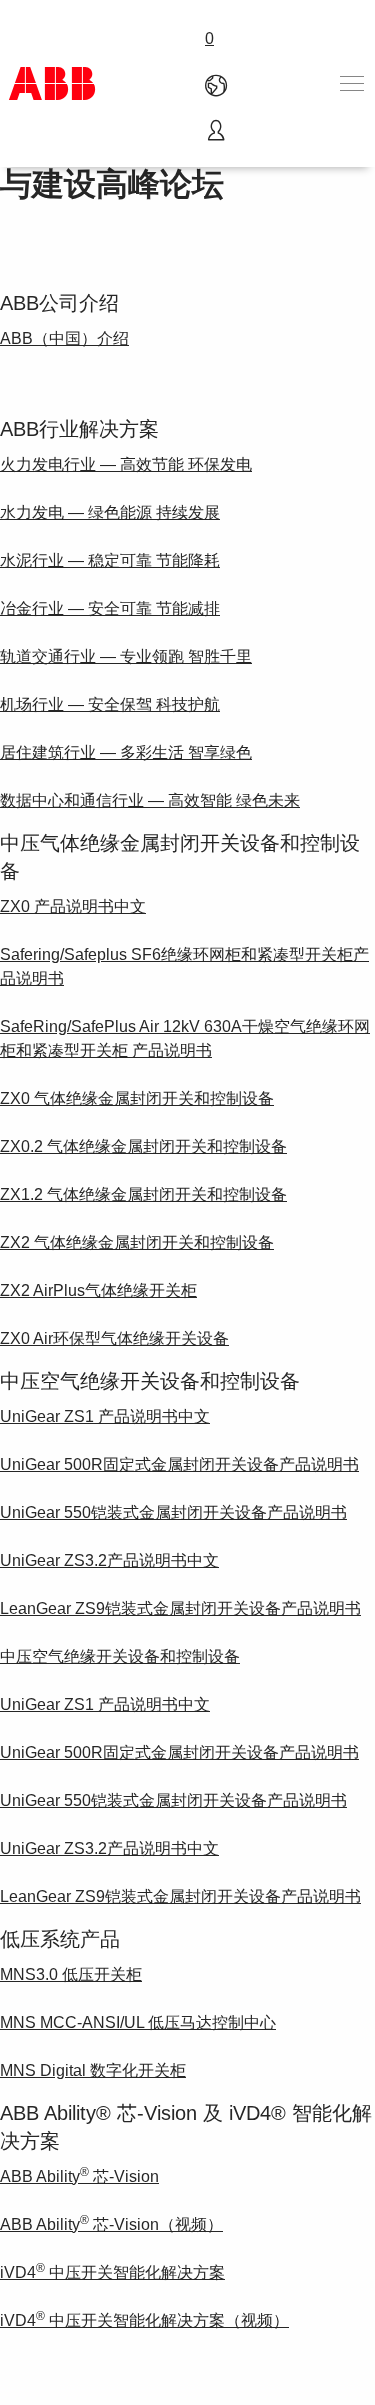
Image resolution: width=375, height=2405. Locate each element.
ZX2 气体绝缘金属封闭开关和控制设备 (137, 1242)
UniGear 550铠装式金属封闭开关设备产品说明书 (173, 1512)
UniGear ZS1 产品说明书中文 (105, 1416)
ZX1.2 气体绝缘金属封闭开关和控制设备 (143, 1194)
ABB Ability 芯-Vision (79, 2176)
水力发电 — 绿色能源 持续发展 (110, 512)
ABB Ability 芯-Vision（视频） (111, 2224)
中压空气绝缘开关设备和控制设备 (120, 1656)
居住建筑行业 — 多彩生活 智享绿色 (126, 752)
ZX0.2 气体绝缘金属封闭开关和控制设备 (143, 1146)
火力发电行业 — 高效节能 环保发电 (126, 464)
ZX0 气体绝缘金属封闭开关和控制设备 (137, 1098)
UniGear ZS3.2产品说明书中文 (109, 1560)
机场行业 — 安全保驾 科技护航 (110, 704)
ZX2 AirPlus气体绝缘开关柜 (98, 1290)
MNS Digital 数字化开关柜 (93, 2070)
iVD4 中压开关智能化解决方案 (112, 2272)
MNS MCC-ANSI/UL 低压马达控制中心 (138, 2022)
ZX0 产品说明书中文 (73, 906)
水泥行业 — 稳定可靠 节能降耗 (110, 560)
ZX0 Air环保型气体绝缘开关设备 (114, 1338)
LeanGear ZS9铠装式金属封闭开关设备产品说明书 (180, 1608)
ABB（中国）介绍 (64, 338)
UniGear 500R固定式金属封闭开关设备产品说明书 (179, 1464)
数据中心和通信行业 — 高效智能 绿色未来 (150, 800)
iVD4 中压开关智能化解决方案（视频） (144, 2320)
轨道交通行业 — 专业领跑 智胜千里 (126, 656)
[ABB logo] (52, 83)
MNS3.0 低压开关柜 (71, 1974)
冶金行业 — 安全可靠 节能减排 (110, 608)
